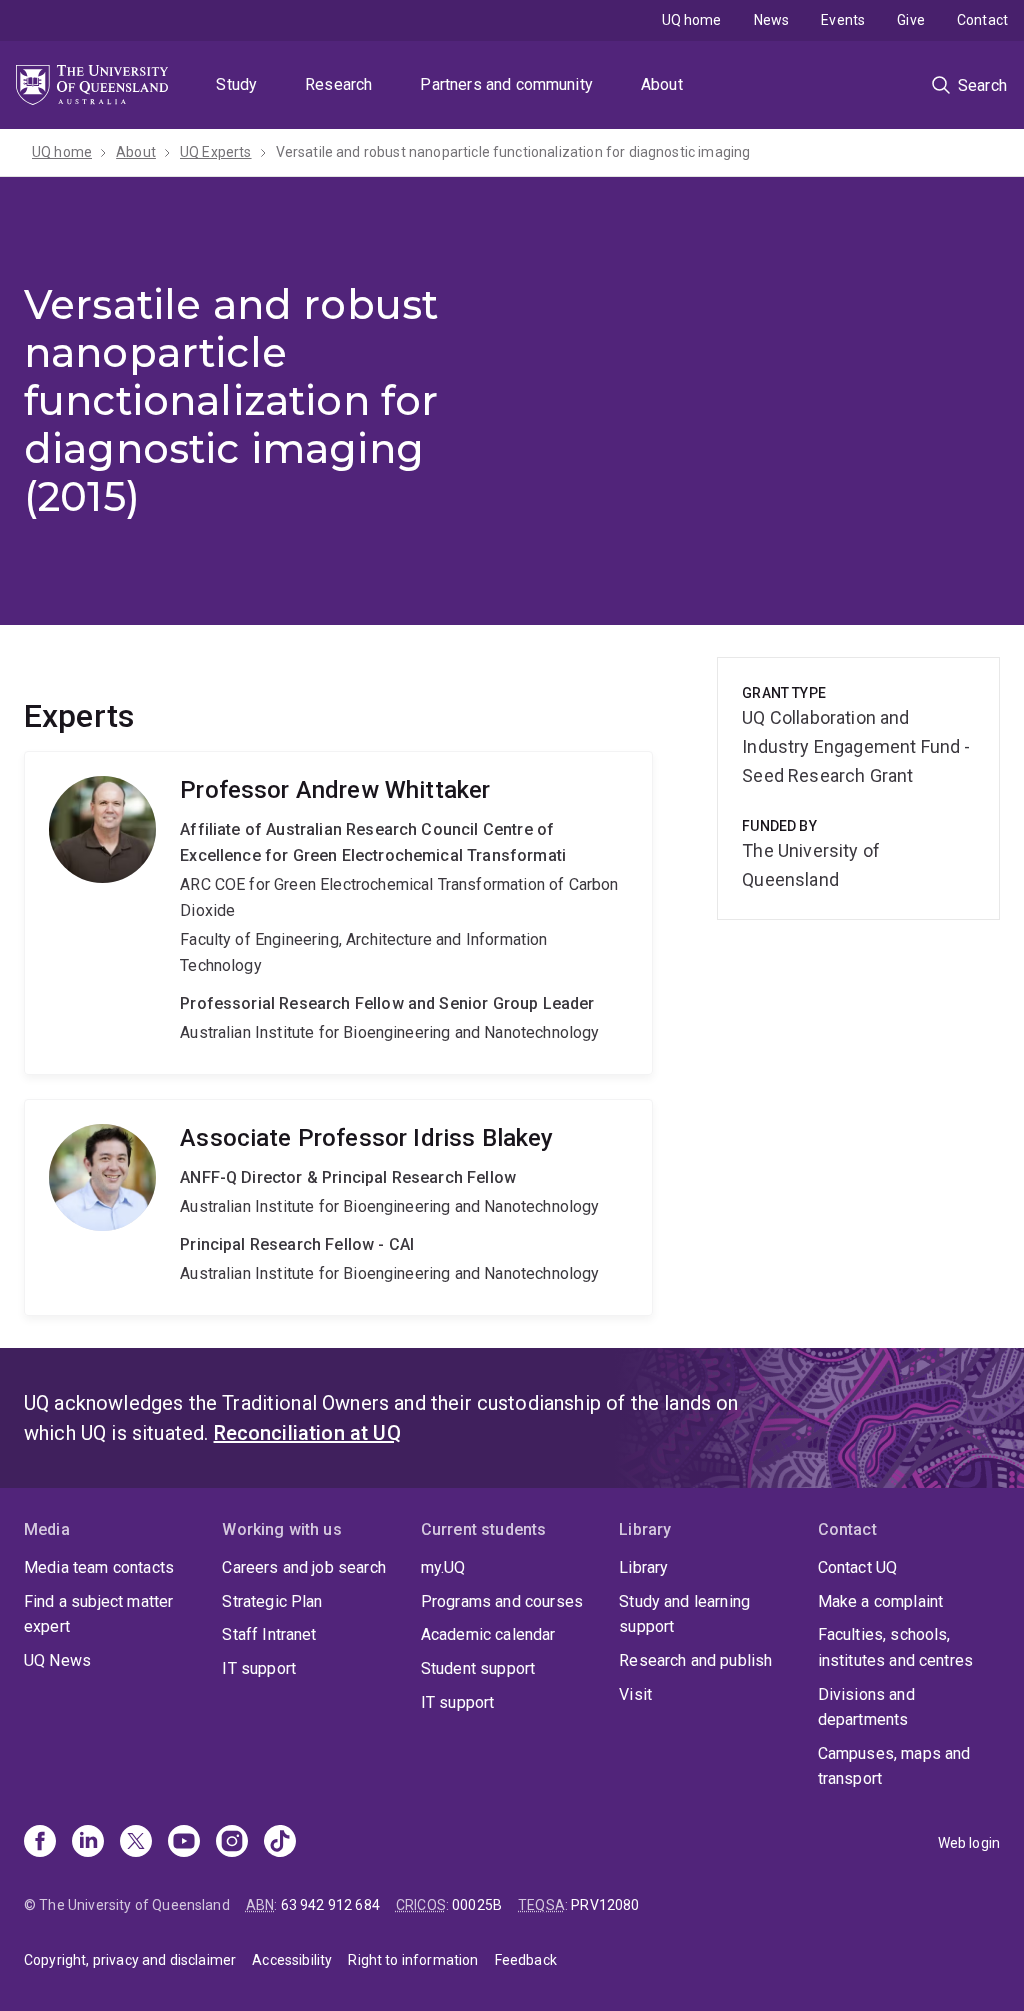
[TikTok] (280, 1843)
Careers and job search (304, 1567)
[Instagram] (232, 1843)
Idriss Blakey (338, 1207)
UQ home (692, 20)
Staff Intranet (269, 1634)
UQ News (57, 1660)
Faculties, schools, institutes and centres (896, 1647)
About (662, 84)
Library (643, 1567)
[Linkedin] (88, 1843)
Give (911, 20)
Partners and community (506, 84)
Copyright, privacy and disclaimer (130, 1960)
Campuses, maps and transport (894, 1766)
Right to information (413, 1960)
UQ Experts (216, 152)
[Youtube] (184, 1843)
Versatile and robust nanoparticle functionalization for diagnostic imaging (513, 152)
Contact (982, 20)
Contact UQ (858, 1567)
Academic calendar (488, 1634)
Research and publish (695, 1660)
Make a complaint (881, 1601)
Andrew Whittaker (338, 913)
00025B (477, 1905)
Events (843, 20)
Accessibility (292, 1960)
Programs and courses (502, 1601)
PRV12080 (605, 1905)
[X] (136, 1843)
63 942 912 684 (330, 1905)
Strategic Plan (272, 1601)
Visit (635, 1694)
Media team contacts (99, 1567)
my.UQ (443, 1567)
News (772, 20)
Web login (969, 1843)
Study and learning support (684, 1614)
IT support (259, 1668)
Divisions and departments (866, 1707)
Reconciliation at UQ (307, 1433)
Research (338, 84)
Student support (478, 1668)
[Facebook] (40, 1843)
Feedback (526, 1960)
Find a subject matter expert (98, 1614)
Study (236, 84)
